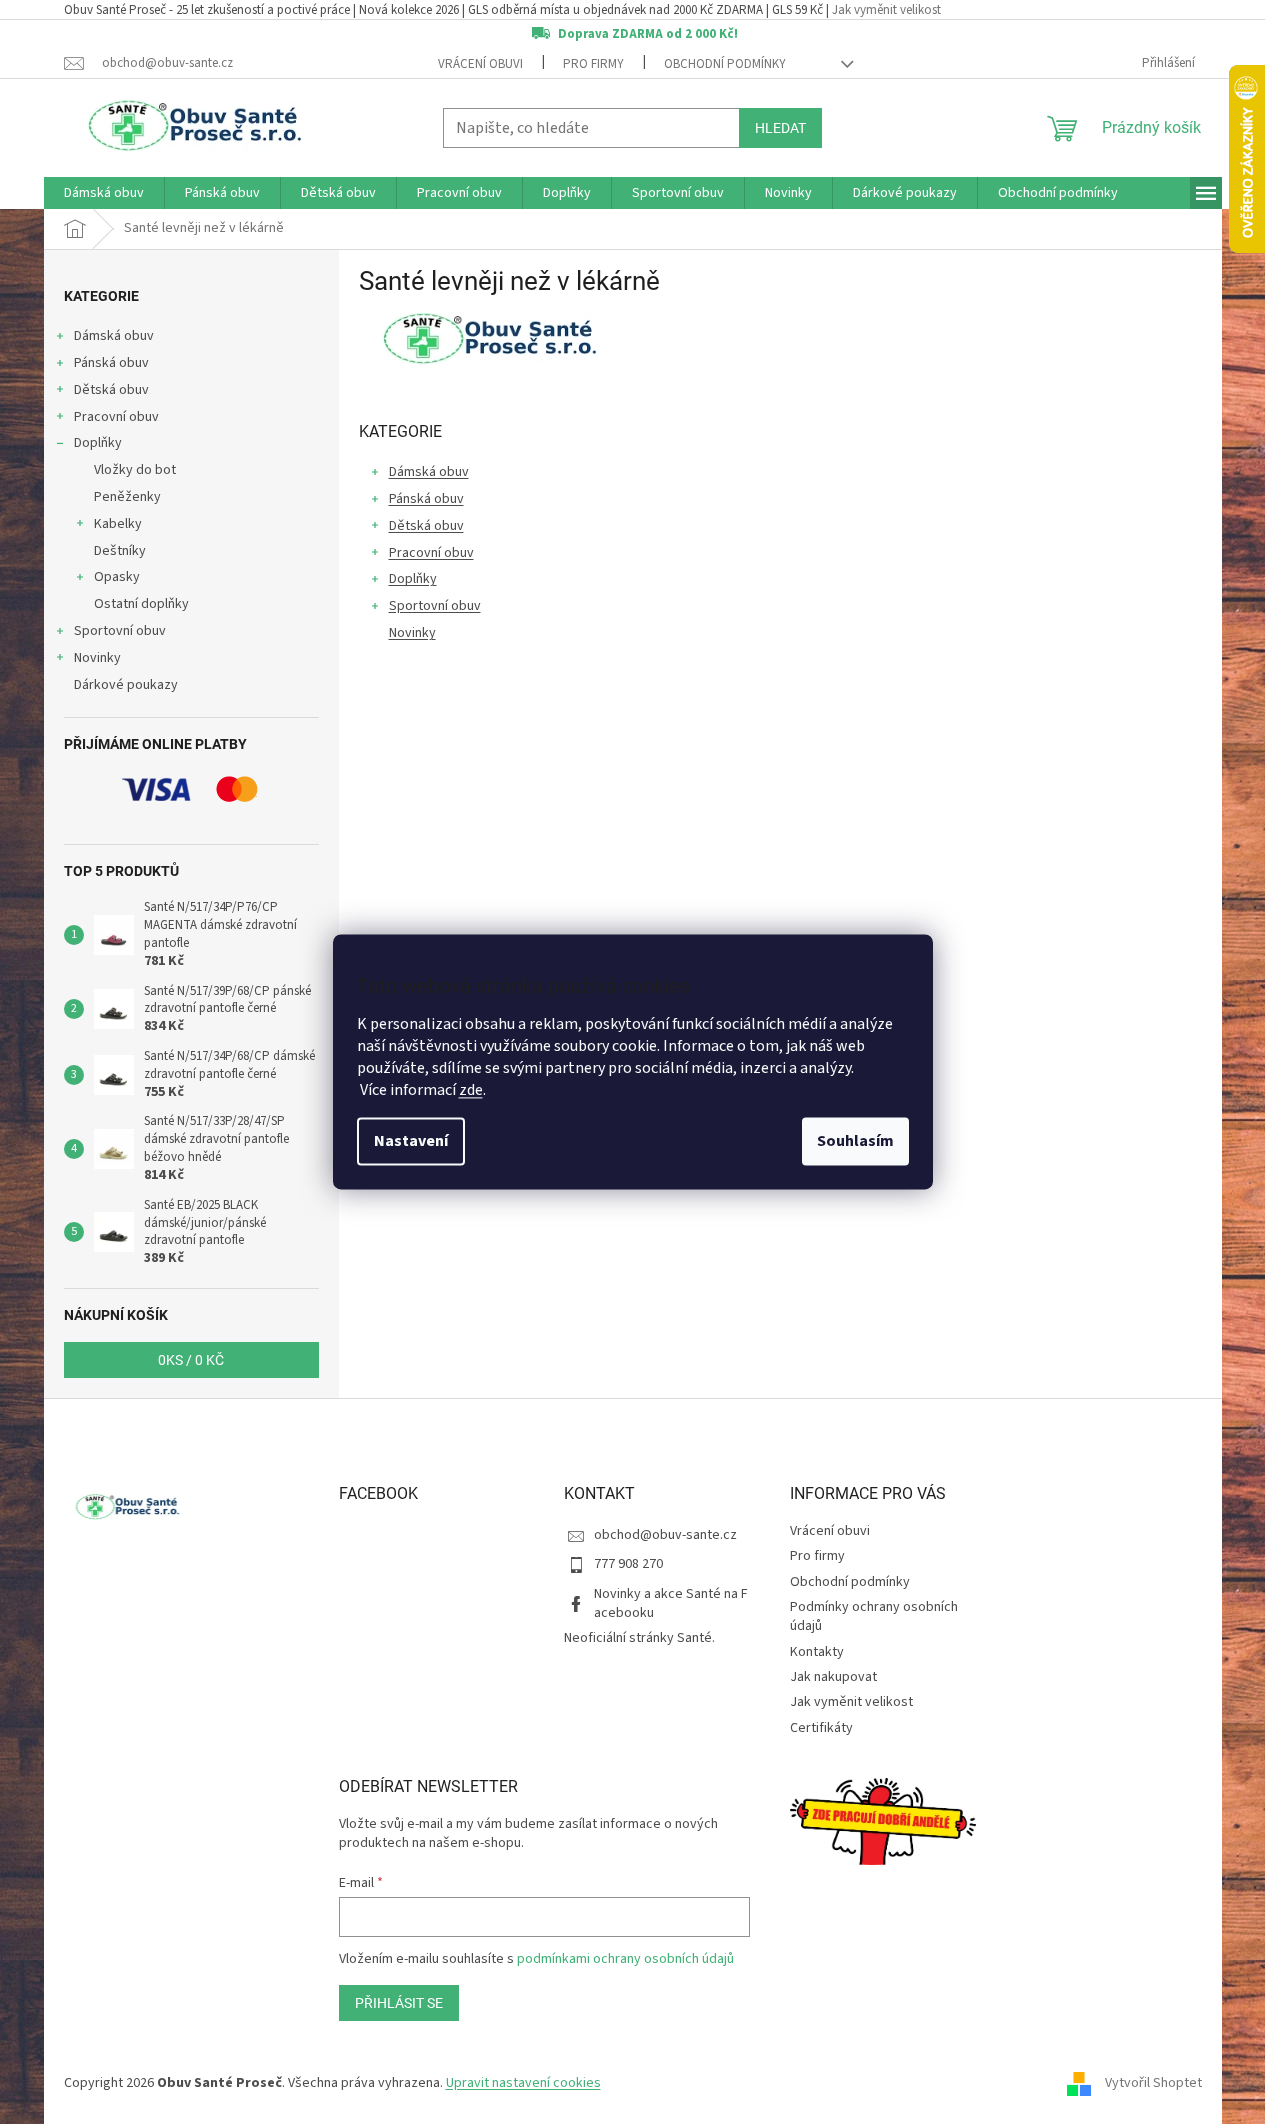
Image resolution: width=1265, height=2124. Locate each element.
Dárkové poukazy (126, 685)
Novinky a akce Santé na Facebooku (671, 1603)
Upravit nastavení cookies (523, 2083)
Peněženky (127, 497)
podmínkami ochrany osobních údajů (625, 1959)
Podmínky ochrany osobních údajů (874, 1616)
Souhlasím (855, 1142)
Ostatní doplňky (141, 604)
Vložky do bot (135, 470)
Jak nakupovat (833, 1677)
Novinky (97, 658)
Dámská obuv (114, 336)
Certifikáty (821, 1728)
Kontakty (817, 1652)
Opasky (117, 577)
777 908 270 (628, 1564)
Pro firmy (593, 64)
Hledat (780, 128)
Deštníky (120, 551)
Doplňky (98, 443)
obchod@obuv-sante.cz (665, 1535)
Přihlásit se (399, 2003)
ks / (191, 1360)
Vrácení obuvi (480, 64)
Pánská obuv (111, 363)
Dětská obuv (111, 390)
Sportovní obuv (120, 631)
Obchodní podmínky (725, 64)
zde (471, 1091)
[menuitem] (104, 193)
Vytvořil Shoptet (1153, 2083)
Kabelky (118, 524)
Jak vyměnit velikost (886, 10)
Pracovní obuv (116, 417)
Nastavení (411, 1142)
